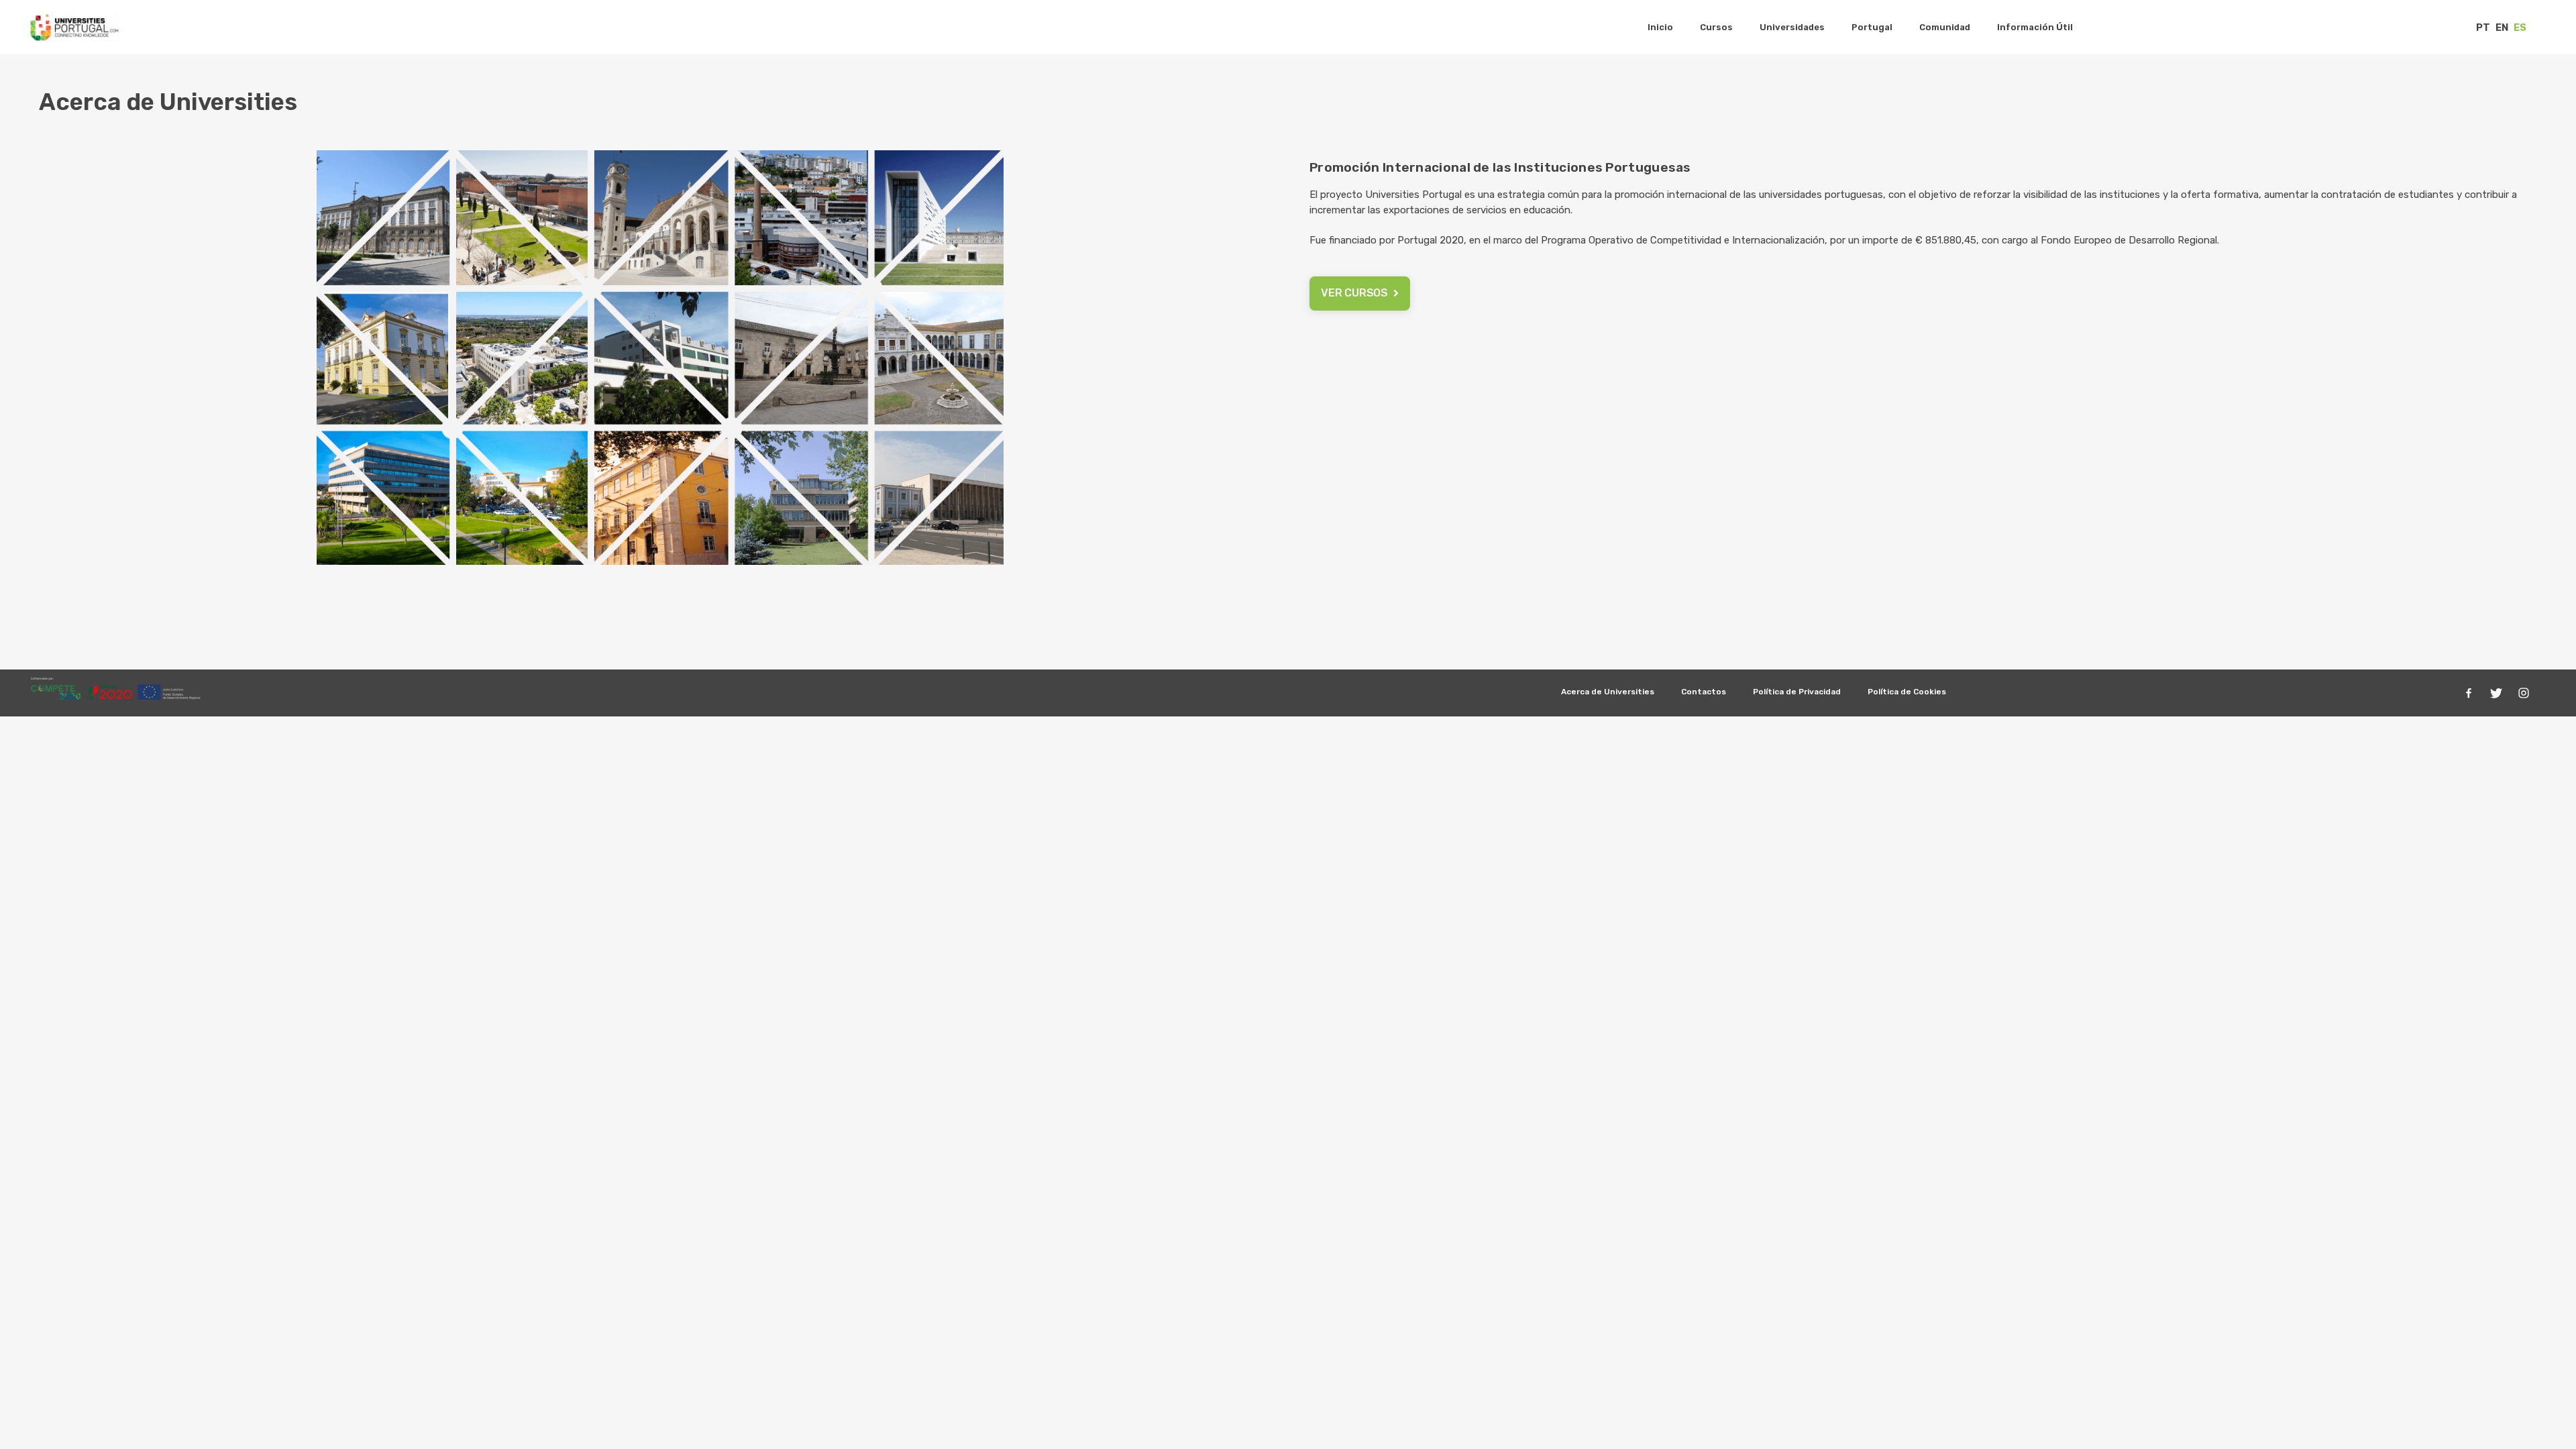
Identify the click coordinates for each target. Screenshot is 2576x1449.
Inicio (1660, 27)
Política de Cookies (1907, 692)
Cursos (1716, 27)
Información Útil (2035, 27)
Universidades (1792, 27)
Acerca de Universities (1608, 692)
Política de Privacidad (1797, 692)
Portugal (1872, 27)
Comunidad (1945, 27)
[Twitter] (2496, 693)
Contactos (1704, 692)
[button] (1360, 293)
